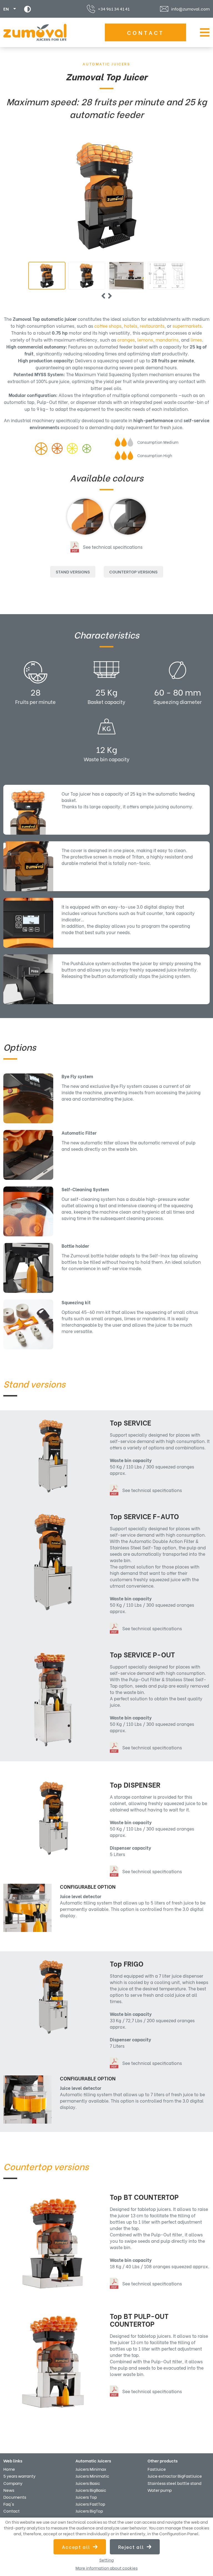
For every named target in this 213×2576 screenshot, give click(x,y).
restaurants (152, 326)
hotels (131, 326)
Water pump (160, 2490)
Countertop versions (133, 571)
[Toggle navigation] (203, 32)
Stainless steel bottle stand (174, 2483)
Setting (106, 2560)
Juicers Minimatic (92, 2476)
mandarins (167, 339)
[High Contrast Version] (28, 9)
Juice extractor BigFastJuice (175, 2476)
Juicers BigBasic (91, 2490)
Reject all (131, 2547)
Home (9, 2469)
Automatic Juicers (106, 64)
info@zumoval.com (190, 9)
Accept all (76, 2547)
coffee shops (108, 326)
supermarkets (187, 326)
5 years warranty (19, 2476)
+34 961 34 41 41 (114, 9)
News (9, 2490)
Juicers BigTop (89, 2511)
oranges (126, 339)
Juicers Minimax (91, 2469)
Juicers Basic (88, 2483)
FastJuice (157, 2469)
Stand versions (73, 571)
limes (196, 339)
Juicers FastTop (90, 2504)
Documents (15, 2497)
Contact (146, 32)
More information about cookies (106, 2568)
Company (13, 2483)
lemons (145, 339)
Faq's (9, 2504)
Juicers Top (86, 2497)
